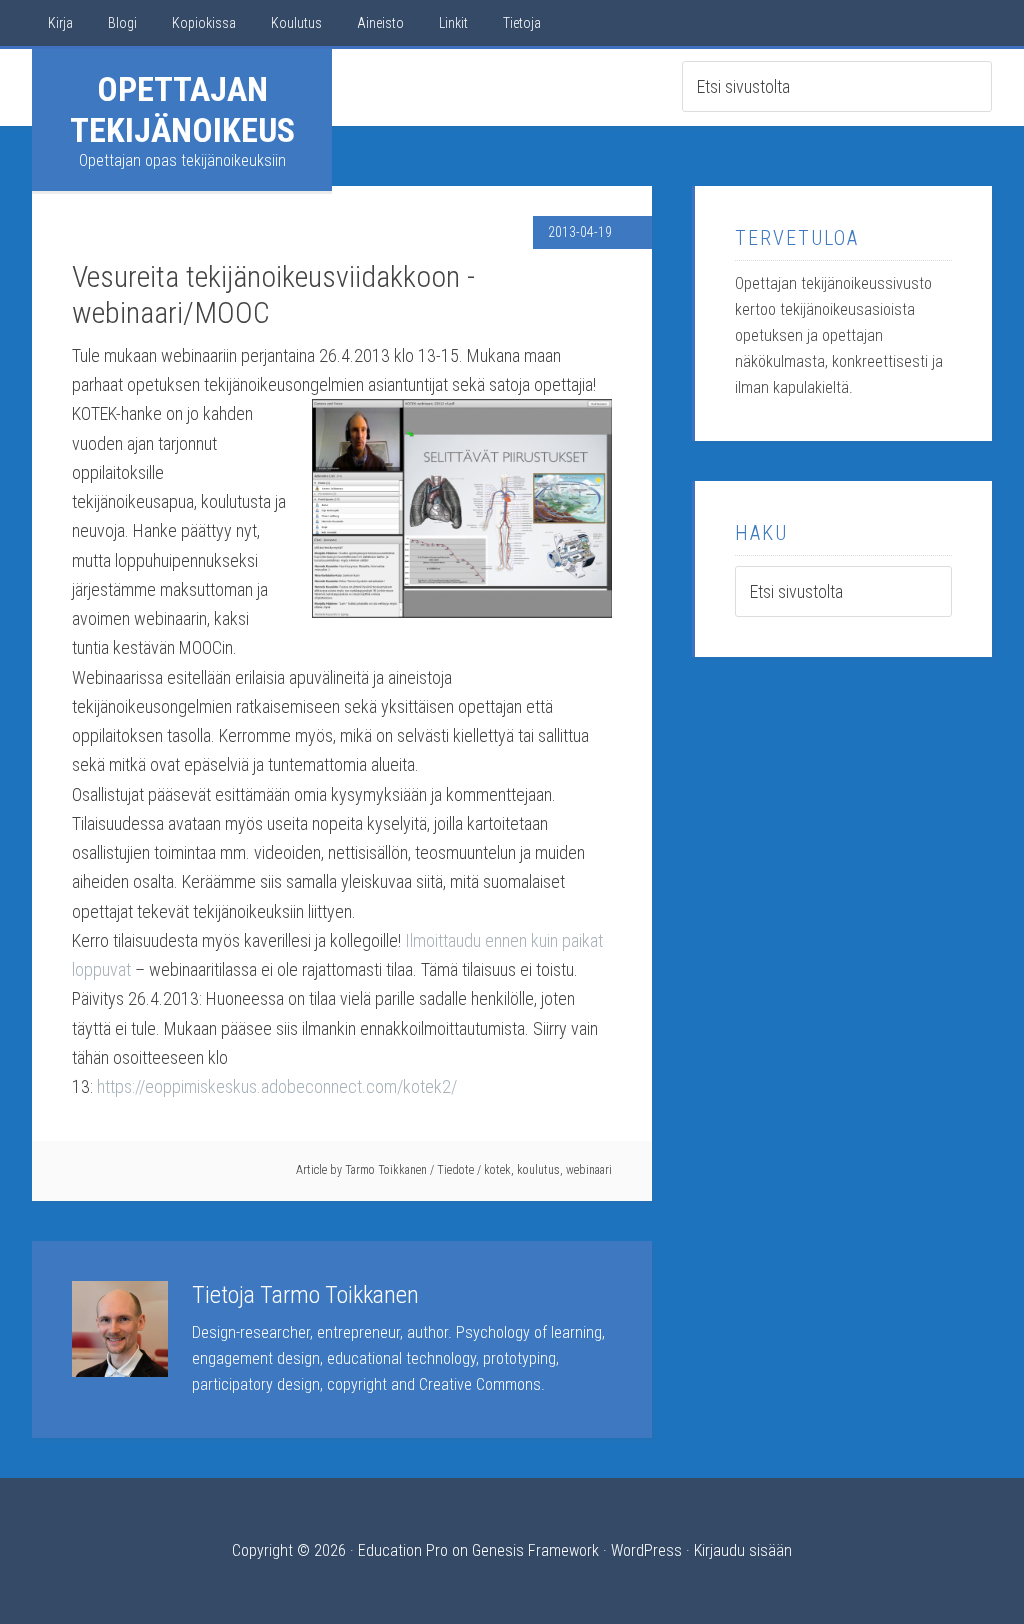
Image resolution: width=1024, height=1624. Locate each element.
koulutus (538, 1170)
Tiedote (455, 1170)
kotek (497, 1170)
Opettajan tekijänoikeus (182, 109)
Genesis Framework (535, 1550)
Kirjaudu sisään (743, 1550)
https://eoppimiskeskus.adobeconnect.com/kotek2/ (277, 1086)
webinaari (589, 1170)
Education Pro (403, 1550)
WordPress (646, 1550)
